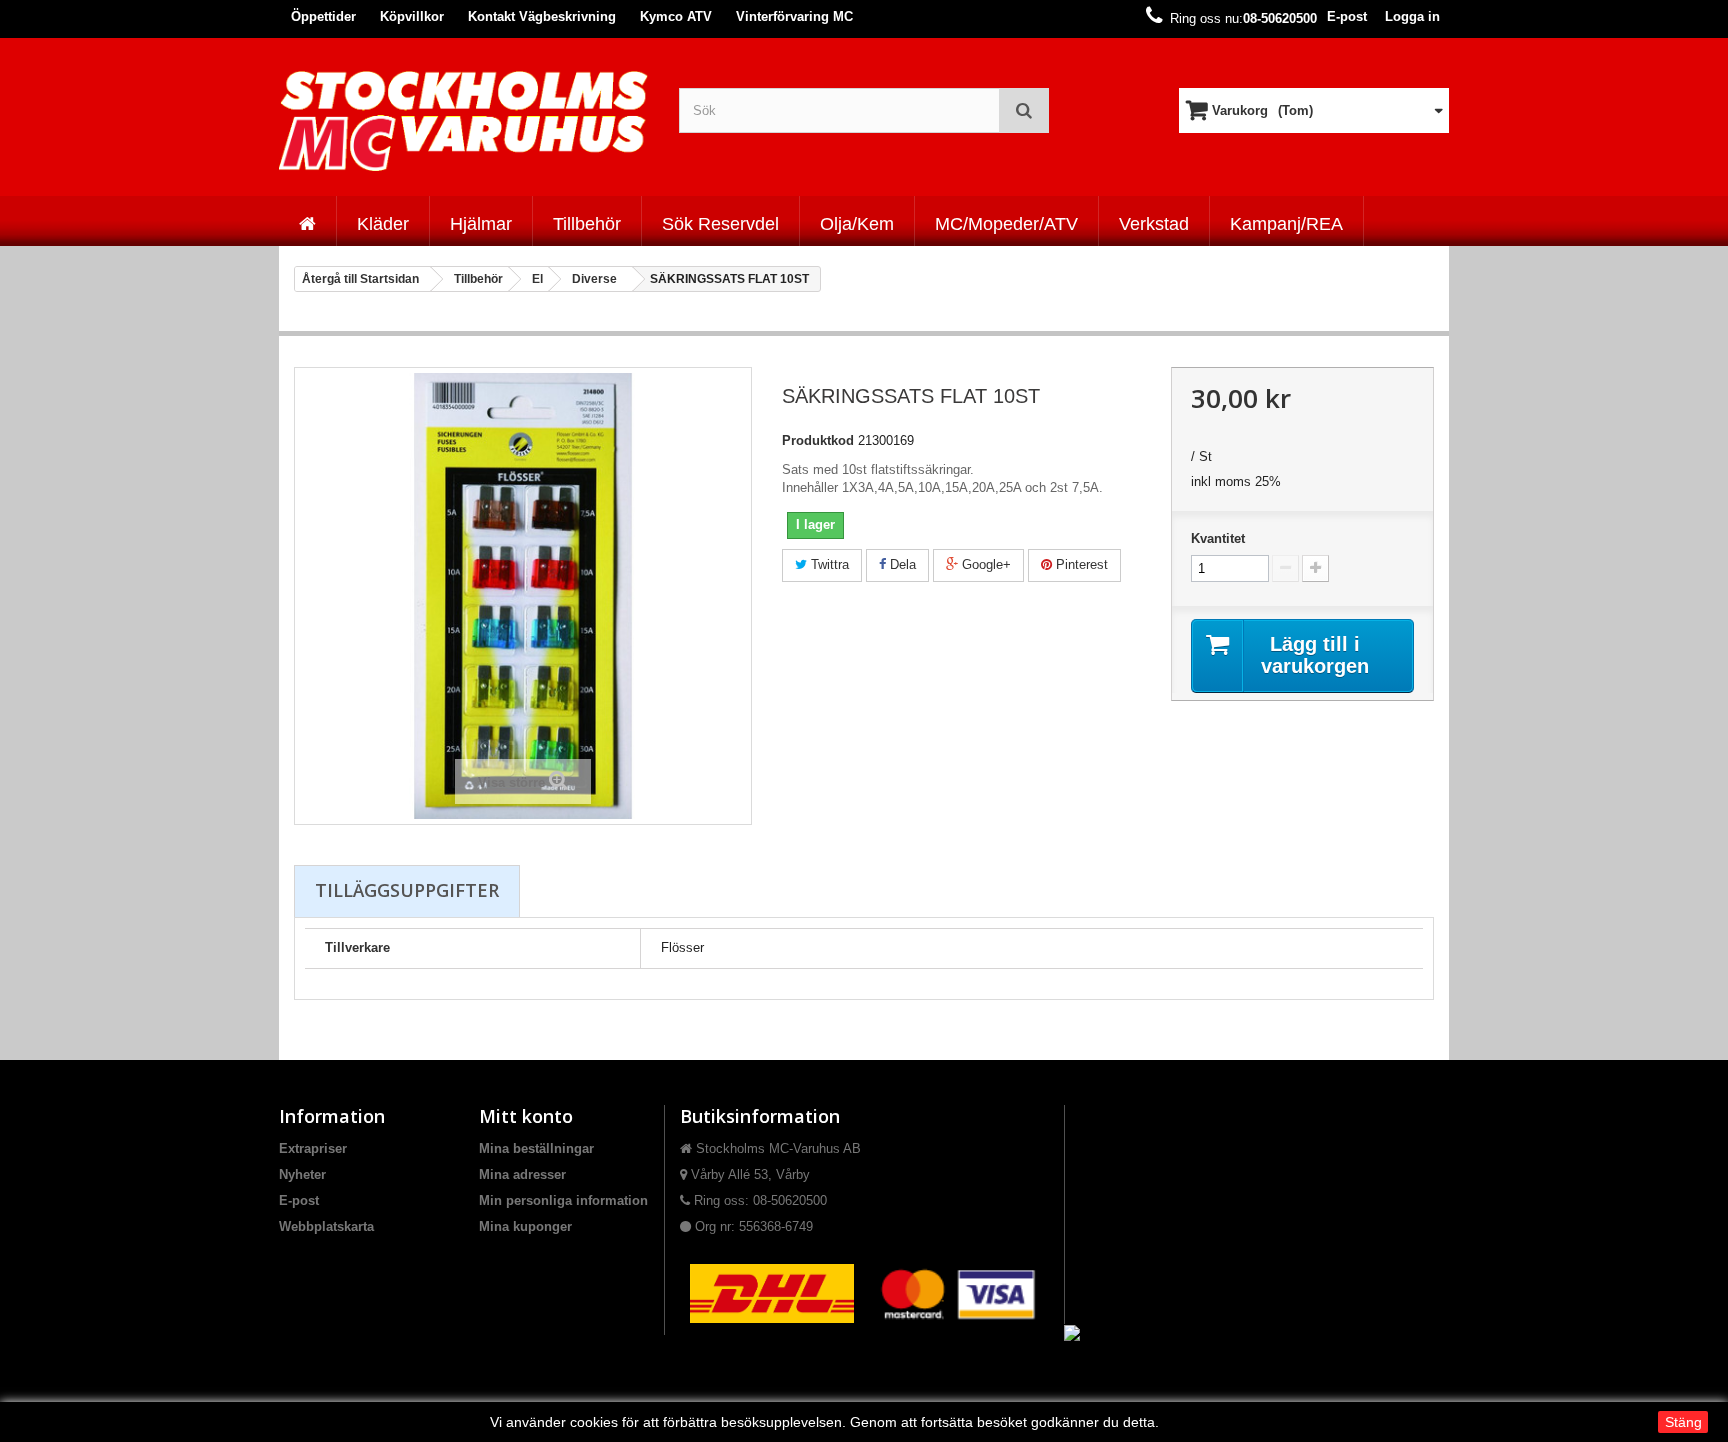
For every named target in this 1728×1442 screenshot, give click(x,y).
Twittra (828, 564)
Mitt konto (526, 1116)
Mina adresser (522, 1174)
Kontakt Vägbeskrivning (542, 16)
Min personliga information (563, 1200)
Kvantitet (1218, 538)
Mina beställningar (536, 1148)
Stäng (1683, 1422)
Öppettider (323, 16)
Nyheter (302, 1174)
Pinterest (1080, 564)
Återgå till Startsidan (360, 279)
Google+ (984, 564)
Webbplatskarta (326, 1226)
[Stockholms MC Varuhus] (464, 120)
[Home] (307, 221)
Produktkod (818, 440)
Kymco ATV (676, 16)
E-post (1347, 16)
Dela (901, 564)
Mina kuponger (525, 1226)
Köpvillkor (412, 16)
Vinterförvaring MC (794, 16)
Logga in (1412, 16)
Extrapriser (313, 1148)
